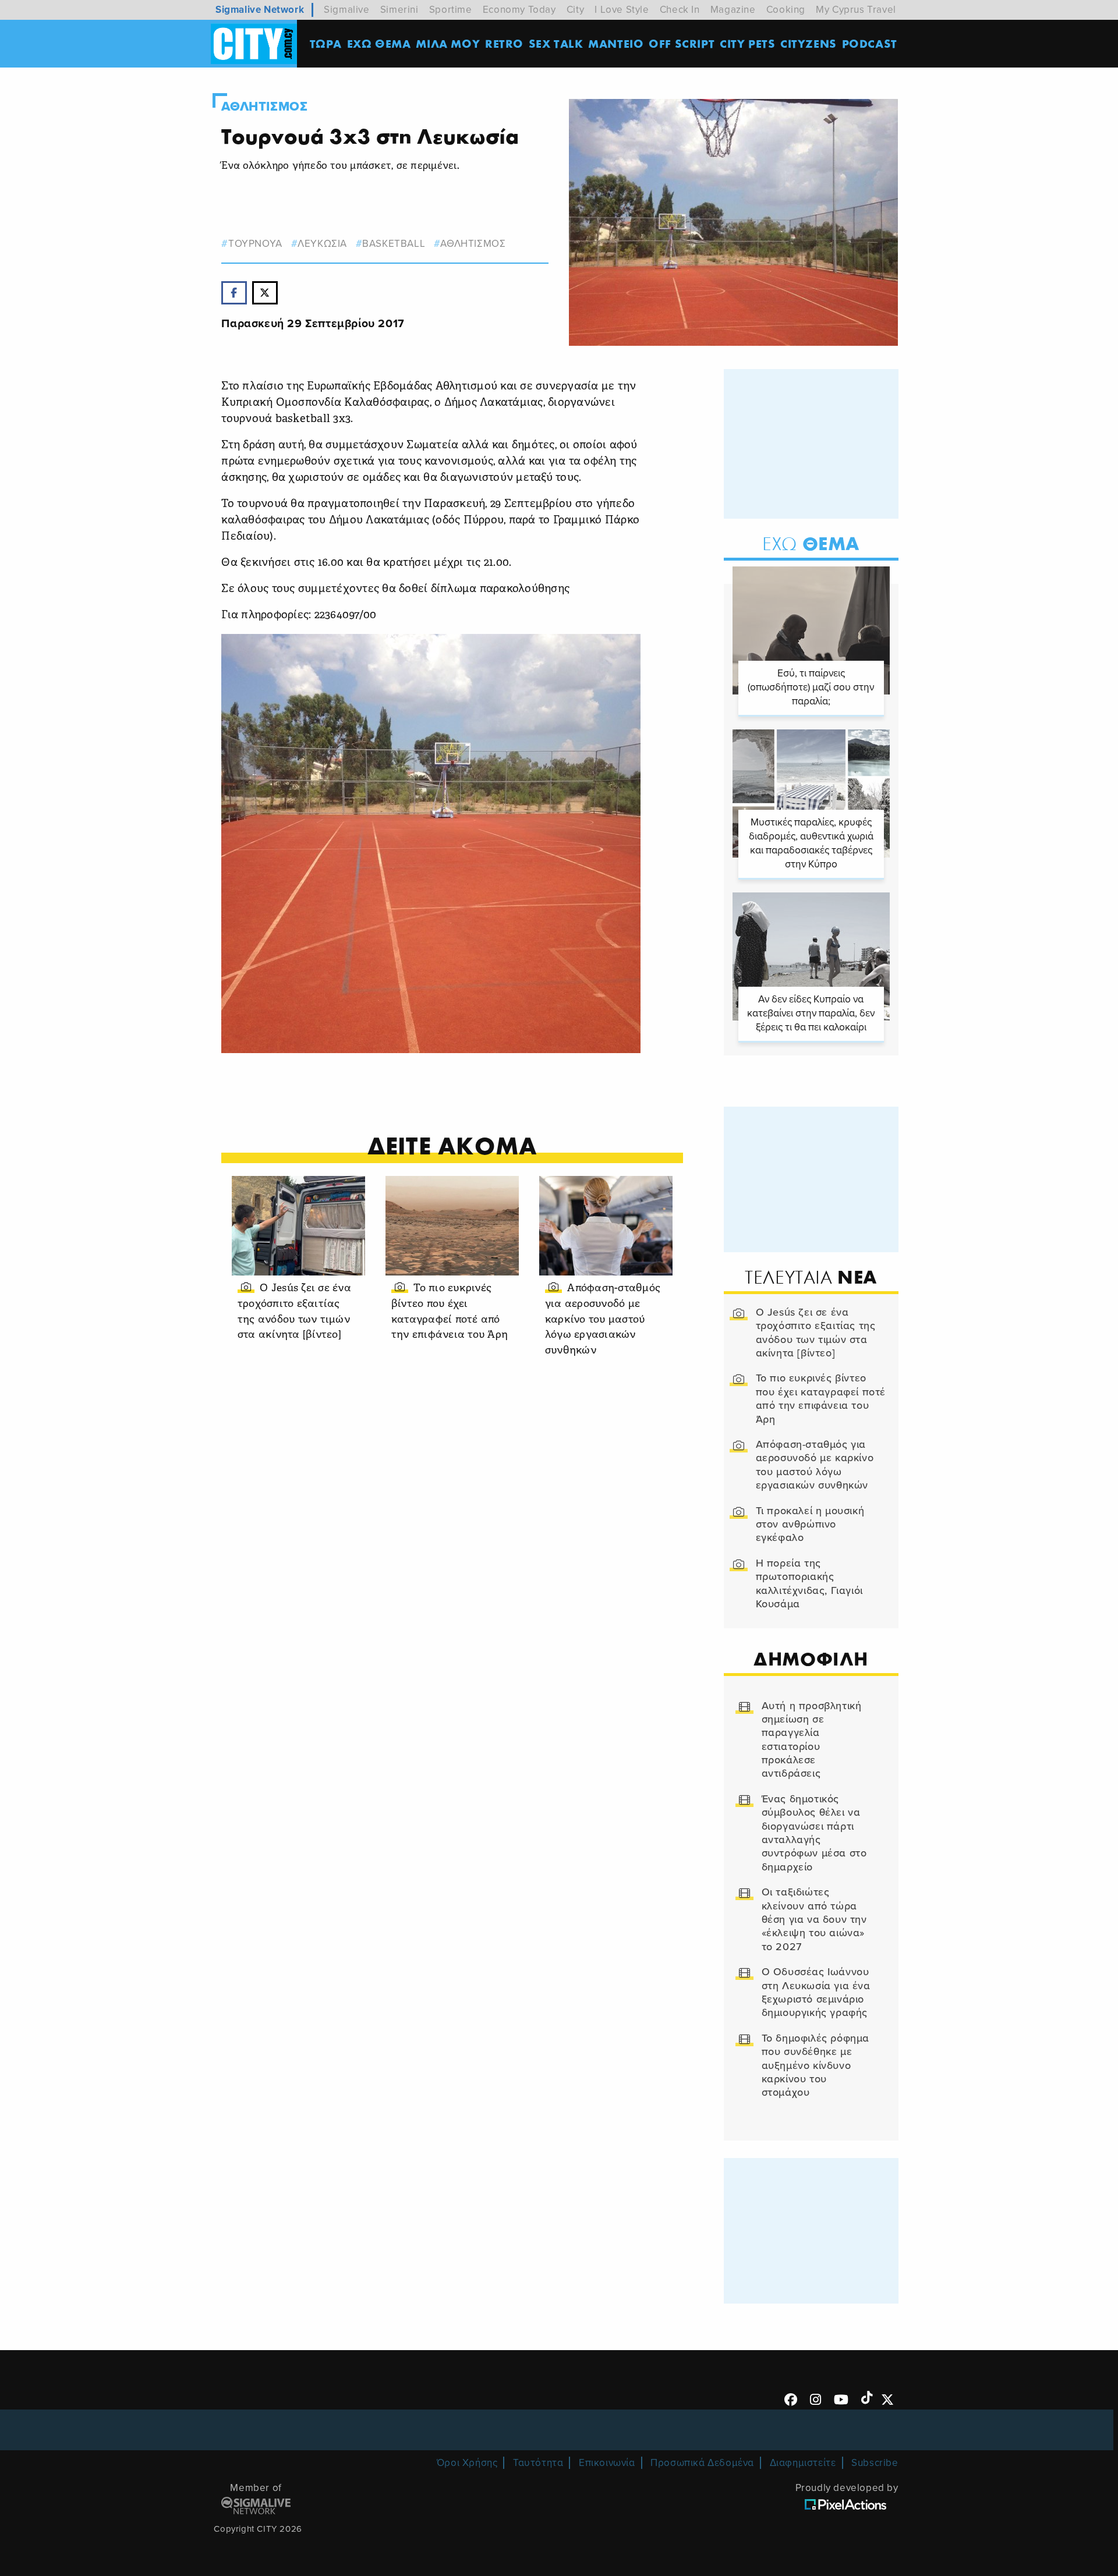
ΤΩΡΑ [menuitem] (326, 43)
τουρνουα (255, 244)
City (575, 10)
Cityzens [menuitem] (809, 43)
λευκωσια (322, 244)
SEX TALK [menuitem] (556, 43)
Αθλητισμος (264, 107)
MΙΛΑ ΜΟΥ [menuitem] (448, 43)
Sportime (451, 10)
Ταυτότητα (538, 2463)
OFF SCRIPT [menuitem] (682, 43)
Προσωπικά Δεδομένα (702, 2463)
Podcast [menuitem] (870, 43)
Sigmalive (346, 10)
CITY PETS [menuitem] (747, 43)
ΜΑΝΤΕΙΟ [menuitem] (616, 43)
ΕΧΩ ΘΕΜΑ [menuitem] (379, 43)
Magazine (733, 10)
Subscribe (875, 2463)
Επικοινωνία (607, 2463)
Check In (680, 10)
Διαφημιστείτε (803, 2463)
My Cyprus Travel (856, 10)
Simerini (399, 10)
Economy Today (519, 10)
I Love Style (622, 10)
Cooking (786, 10)
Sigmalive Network (260, 10)
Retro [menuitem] (504, 43)
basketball (394, 244)
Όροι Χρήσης (467, 2463)
